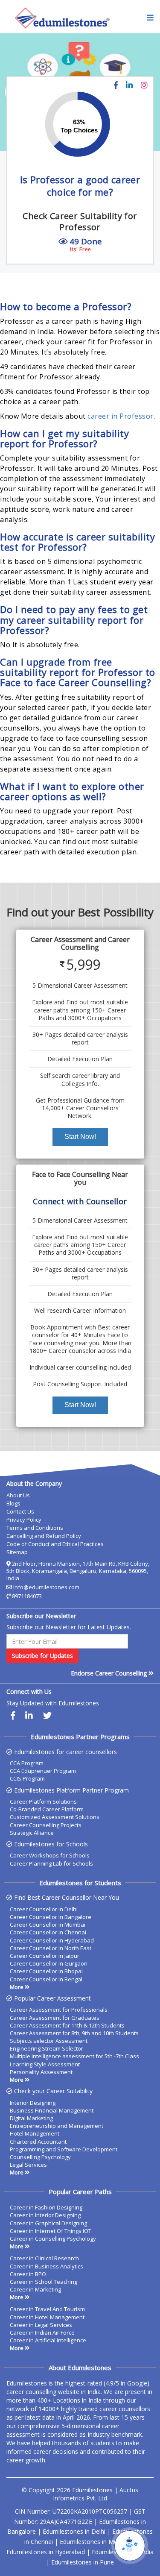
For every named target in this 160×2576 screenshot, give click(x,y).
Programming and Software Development (64, 2149)
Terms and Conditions (35, 1528)
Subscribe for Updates (42, 1656)
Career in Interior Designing (45, 2215)
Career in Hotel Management (47, 2317)
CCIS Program (27, 1778)
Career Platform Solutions (43, 1801)
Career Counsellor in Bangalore (51, 1917)
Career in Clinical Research (44, 2258)
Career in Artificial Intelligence (48, 2340)
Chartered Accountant (38, 2142)
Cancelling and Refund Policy (44, 1536)
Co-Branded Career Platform (47, 1809)
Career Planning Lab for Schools (51, 1863)
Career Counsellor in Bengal (46, 1979)
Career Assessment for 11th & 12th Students (67, 2025)
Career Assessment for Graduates (55, 2018)
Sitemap (17, 1552)
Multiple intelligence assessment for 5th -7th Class (74, 2056)
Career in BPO (28, 2274)
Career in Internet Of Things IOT (51, 2231)
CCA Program (27, 1763)
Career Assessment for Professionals (59, 2010)
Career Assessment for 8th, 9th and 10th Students (74, 2033)
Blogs (13, 1503)
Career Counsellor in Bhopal (46, 1971)
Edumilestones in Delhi (74, 2531)
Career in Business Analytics (47, 2266)
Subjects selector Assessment (49, 2041)
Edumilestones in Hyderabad (46, 2552)
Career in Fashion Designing (46, 2207)
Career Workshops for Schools (50, 1855)
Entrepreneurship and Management (57, 2126)
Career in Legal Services (41, 2325)
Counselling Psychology (40, 2157)
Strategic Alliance (32, 1833)
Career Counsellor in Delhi (44, 1909)
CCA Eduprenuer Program (43, 1771)
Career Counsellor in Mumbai (48, 1925)
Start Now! (80, 1137)
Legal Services (28, 2165)
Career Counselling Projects (46, 1825)
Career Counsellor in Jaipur (45, 1956)
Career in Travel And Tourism (47, 2309)
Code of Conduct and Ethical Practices (55, 1544)
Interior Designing (33, 2103)
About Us (18, 1495)
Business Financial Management (52, 2110)
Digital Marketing (31, 2118)
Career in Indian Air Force (42, 2332)
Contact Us (20, 1511)
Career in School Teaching (44, 2282)
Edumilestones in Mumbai (95, 2542)
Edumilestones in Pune (83, 2562)
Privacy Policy (24, 1520)
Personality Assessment (41, 2072)
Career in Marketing (35, 2289)
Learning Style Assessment (45, 2064)
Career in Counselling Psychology (53, 2239)
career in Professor (121, 416)
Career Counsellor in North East (51, 1948)
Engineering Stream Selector (47, 2048)
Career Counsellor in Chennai (48, 1932)
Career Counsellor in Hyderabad (52, 1940)
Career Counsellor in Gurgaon (49, 1963)
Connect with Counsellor (80, 1201)
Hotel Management (35, 2133)
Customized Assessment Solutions (55, 1817)
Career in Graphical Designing (48, 2223)
